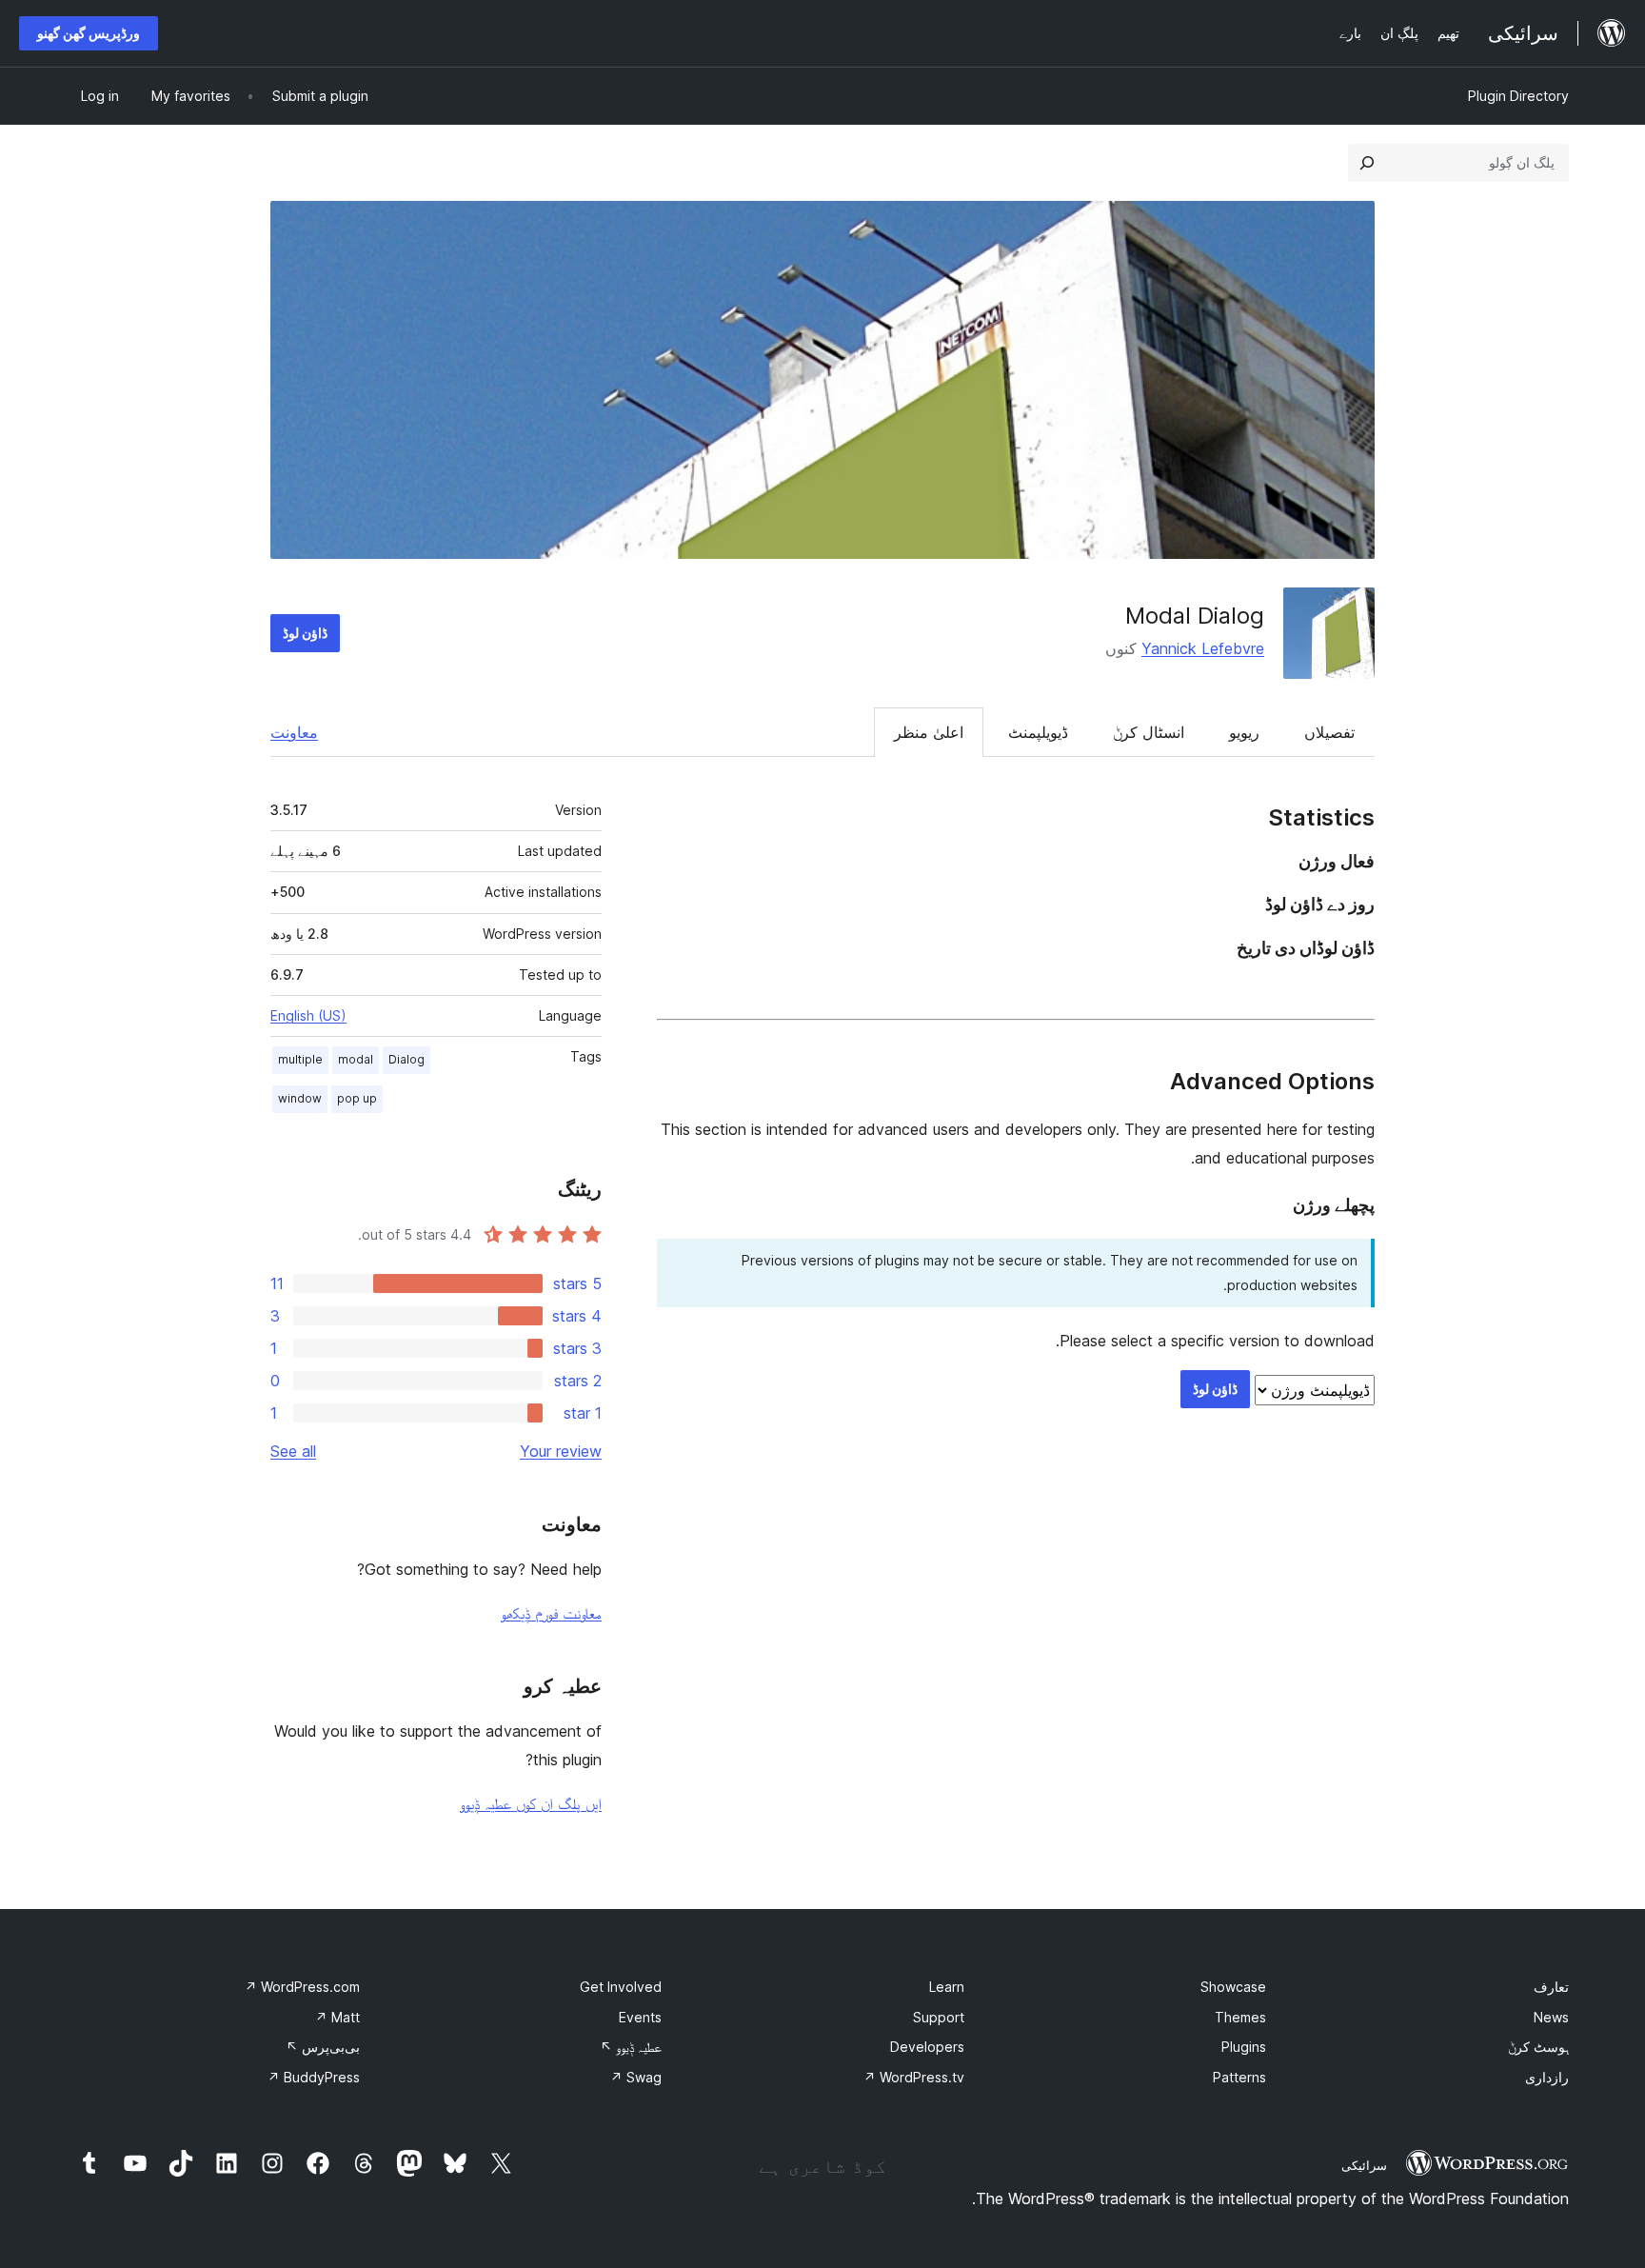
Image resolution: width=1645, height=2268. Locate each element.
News (1551, 2017)
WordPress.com (302, 1987)
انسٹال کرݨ (1149, 732)
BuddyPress (314, 2077)
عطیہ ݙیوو (631, 2047)
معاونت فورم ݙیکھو (551, 1613)
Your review (561, 1451)
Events (640, 2017)
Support (939, 2017)
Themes (1240, 2017)
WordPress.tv (914, 2077)
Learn (947, 1987)
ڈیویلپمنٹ (1038, 732)
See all (293, 1451)
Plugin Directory (1518, 96)
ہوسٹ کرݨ (1538, 2047)
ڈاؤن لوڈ (305, 633)
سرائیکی (1364, 2165)
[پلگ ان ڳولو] (1367, 163)
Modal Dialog (1195, 616)
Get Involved (621, 1987)
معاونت (294, 732)
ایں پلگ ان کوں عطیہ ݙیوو (531, 1803)
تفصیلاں (1329, 732)
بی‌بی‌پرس (323, 2047)
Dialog (406, 1059)
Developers (927, 2047)
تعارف (1551, 1987)
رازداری (1547, 2077)
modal (356, 1059)
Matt (337, 2017)
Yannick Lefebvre (1203, 648)
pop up (357, 1098)
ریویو (1244, 732)
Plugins (1244, 2047)
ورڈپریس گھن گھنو (89, 33)
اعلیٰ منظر (929, 732)
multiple (300, 1059)
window (300, 1098)
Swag (636, 2077)
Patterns (1239, 2077)
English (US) (308, 1015)
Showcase (1233, 1987)
